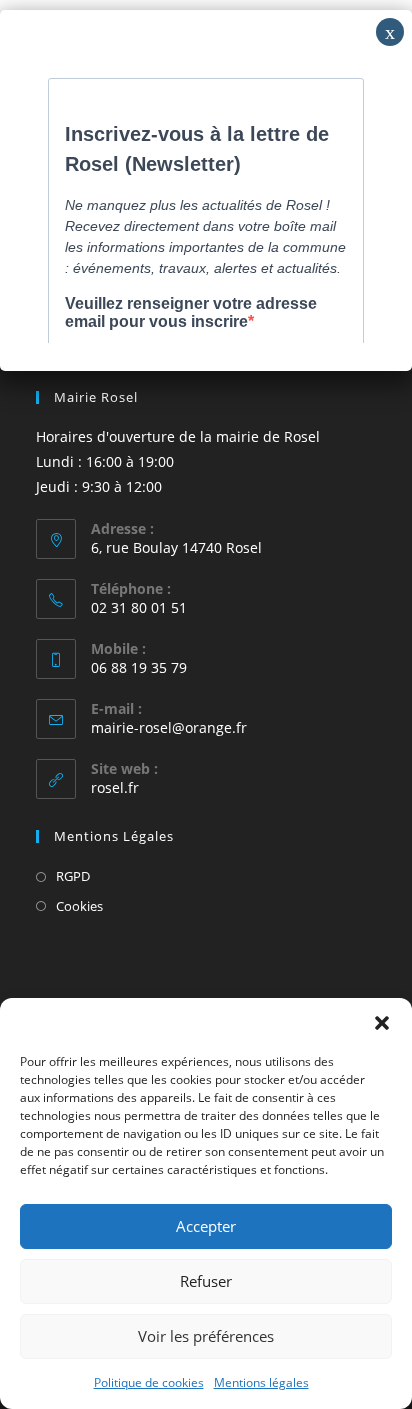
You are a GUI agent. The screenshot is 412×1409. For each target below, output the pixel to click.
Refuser (206, 1281)
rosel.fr (115, 787)
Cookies (79, 906)
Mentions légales (261, 1382)
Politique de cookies (149, 1382)
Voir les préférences (206, 1336)
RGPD (73, 876)
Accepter (206, 1226)
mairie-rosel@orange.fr (169, 727)
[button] (382, 1023)
